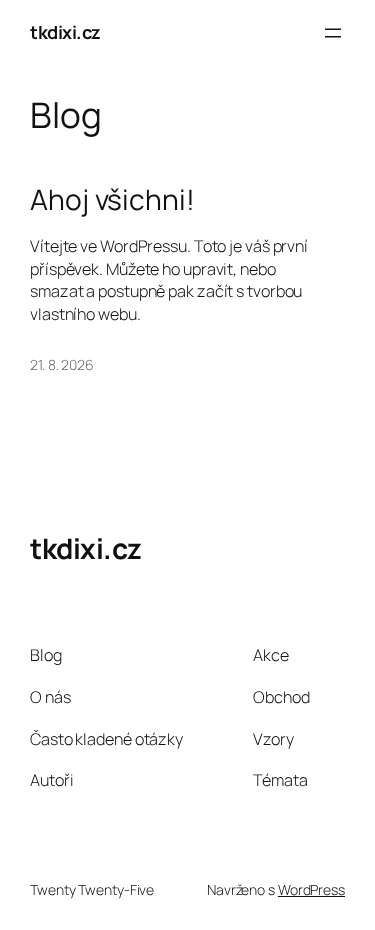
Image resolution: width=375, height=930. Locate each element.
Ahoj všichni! (112, 200)
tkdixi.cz (65, 32)
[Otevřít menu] (333, 33)
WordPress (311, 889)
